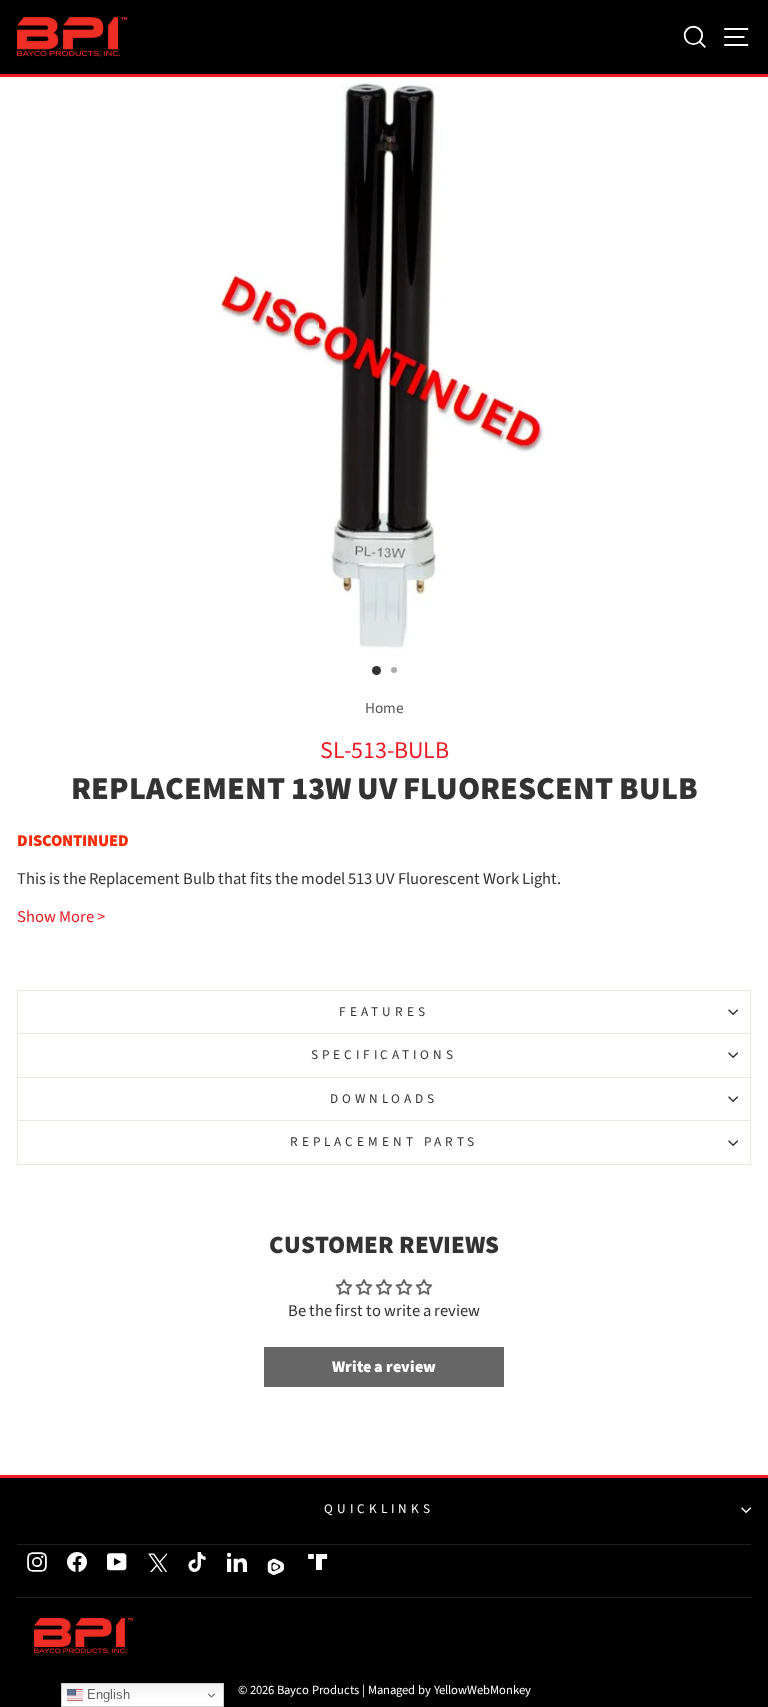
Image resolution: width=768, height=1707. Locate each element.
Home (384, 708)
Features (384, 1011)
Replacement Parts (384, 1141)
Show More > (61, 917)
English (106, 1694)
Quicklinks (379, 1508)
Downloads (384, 1098)
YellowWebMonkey (482, 1690)
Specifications (384, 1054)
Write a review (384, 1367)
